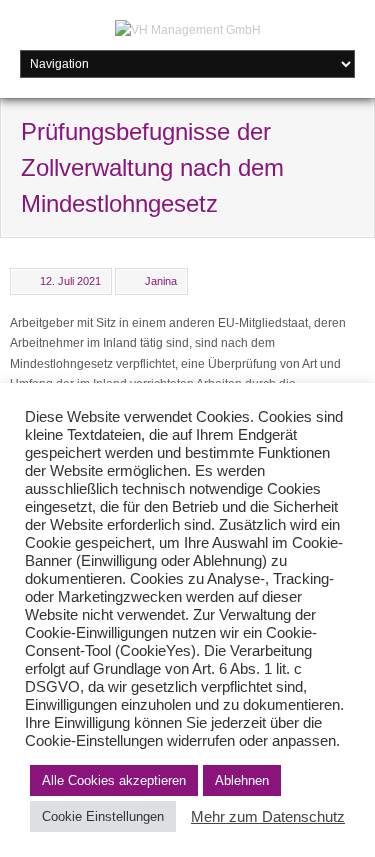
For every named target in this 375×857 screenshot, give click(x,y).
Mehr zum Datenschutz (268, 817)
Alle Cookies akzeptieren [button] (114, 780)
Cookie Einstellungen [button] (103, 816)
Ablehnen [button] (242, 780)
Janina (161, 281)
